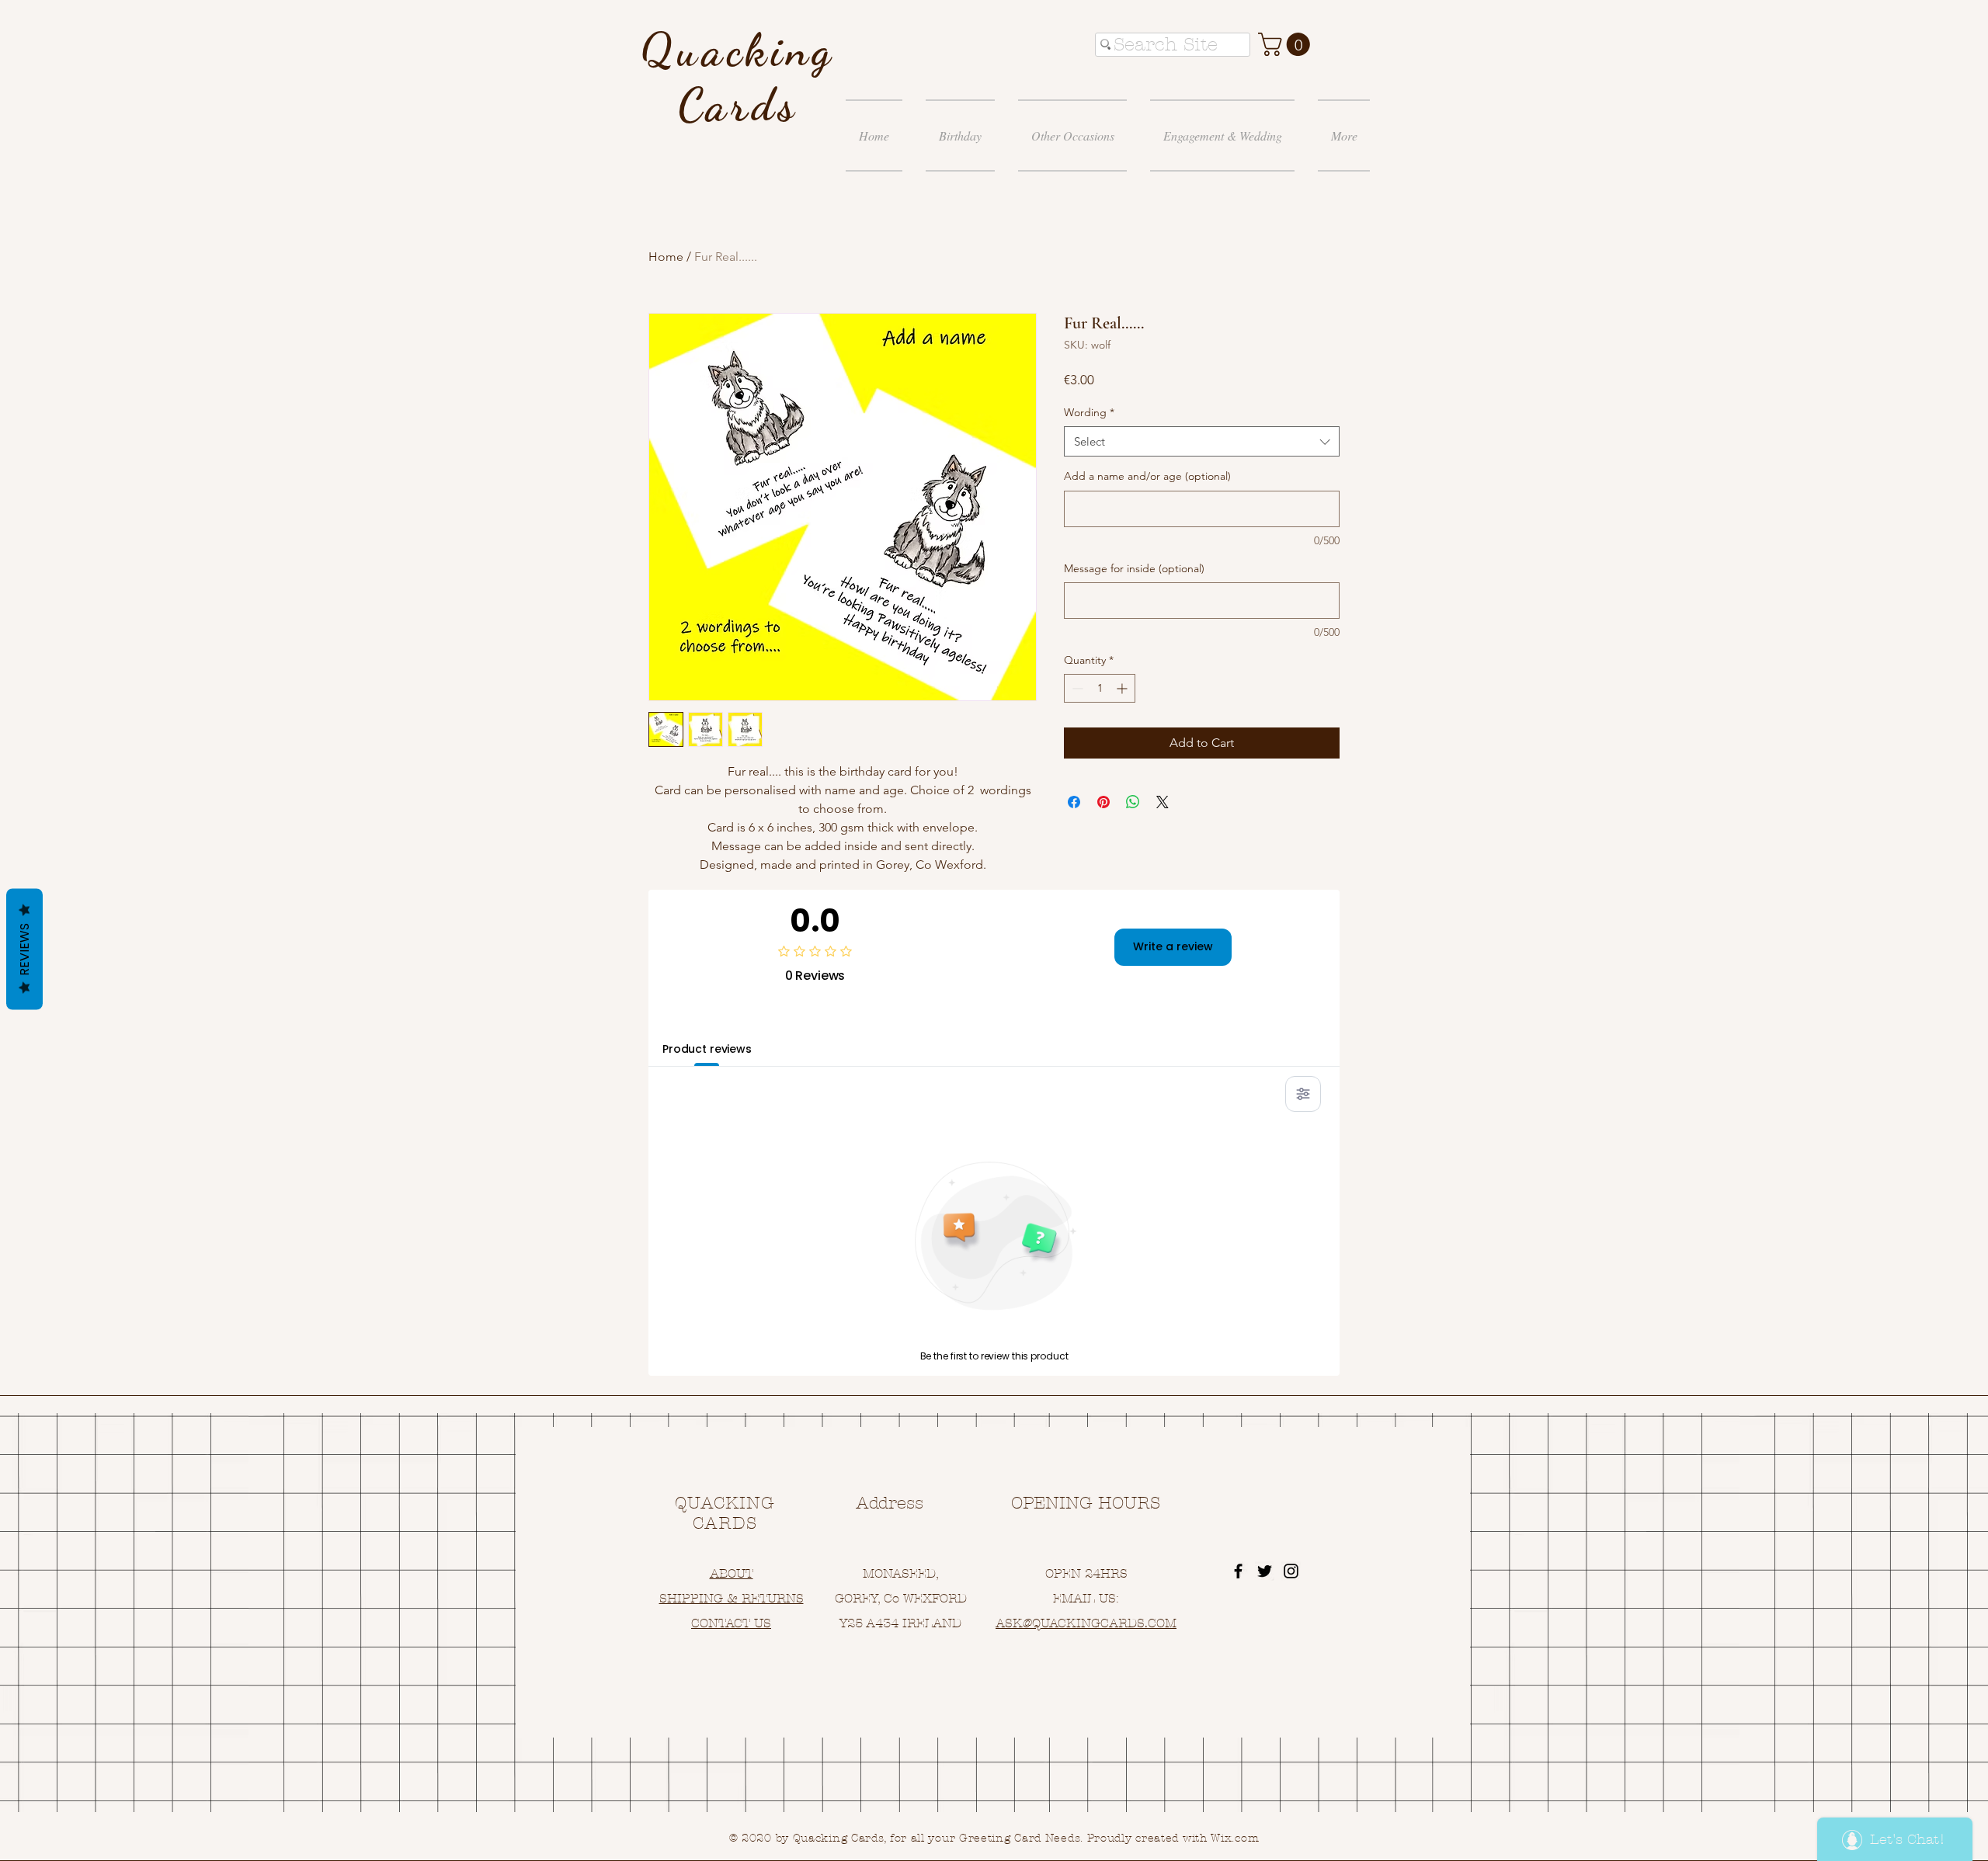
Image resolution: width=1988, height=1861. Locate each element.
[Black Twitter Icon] (1265, 1571)
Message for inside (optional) (1134, 568)
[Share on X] (1163, 802)
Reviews (24, 949)
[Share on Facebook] (1074, 802)
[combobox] (1202, 441)
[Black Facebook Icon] (1238, 1571)
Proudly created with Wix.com (1173, 1838)
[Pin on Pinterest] (1103, 802)
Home (666, 257)
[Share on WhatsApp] (1133, 802)
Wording (1089, 412)
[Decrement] (1076, 688)
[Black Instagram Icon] (1291, 1571)
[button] (1287, 44)
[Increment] (1123, 688)
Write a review (1173, 946)
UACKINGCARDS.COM (1109, 1623)
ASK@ (1014, 1623)
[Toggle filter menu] (1303, 1094)
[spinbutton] (1100, 688)
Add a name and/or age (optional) (1147, 476)
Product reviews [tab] (707, 1049)
